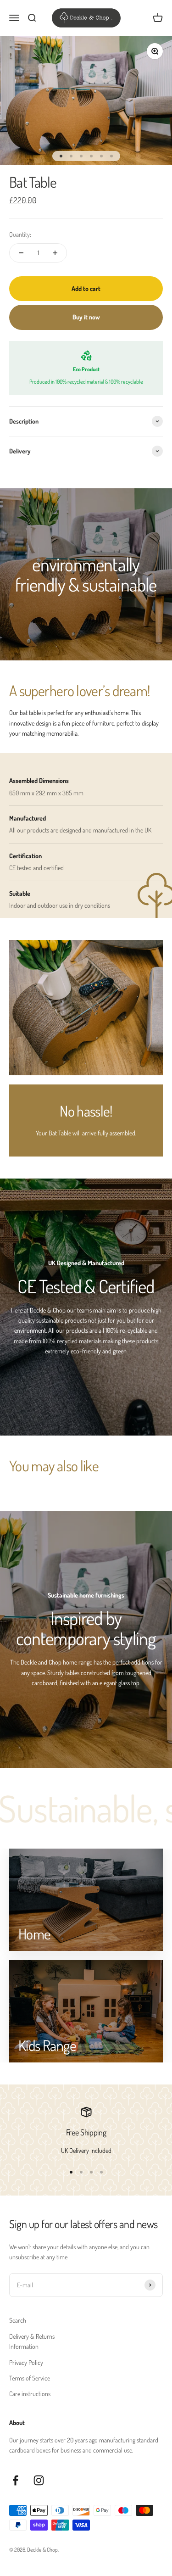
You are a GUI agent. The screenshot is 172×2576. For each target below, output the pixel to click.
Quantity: (20, 234)
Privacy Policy (26, 2362)
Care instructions (30, 2394)
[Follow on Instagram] (39, 2480)
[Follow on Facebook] (15, 2480)
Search (18, 2320)
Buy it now (86, 317)
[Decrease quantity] (21, 253)
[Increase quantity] (55, 253)
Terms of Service (30, 2378)
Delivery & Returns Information (32, 2341)
